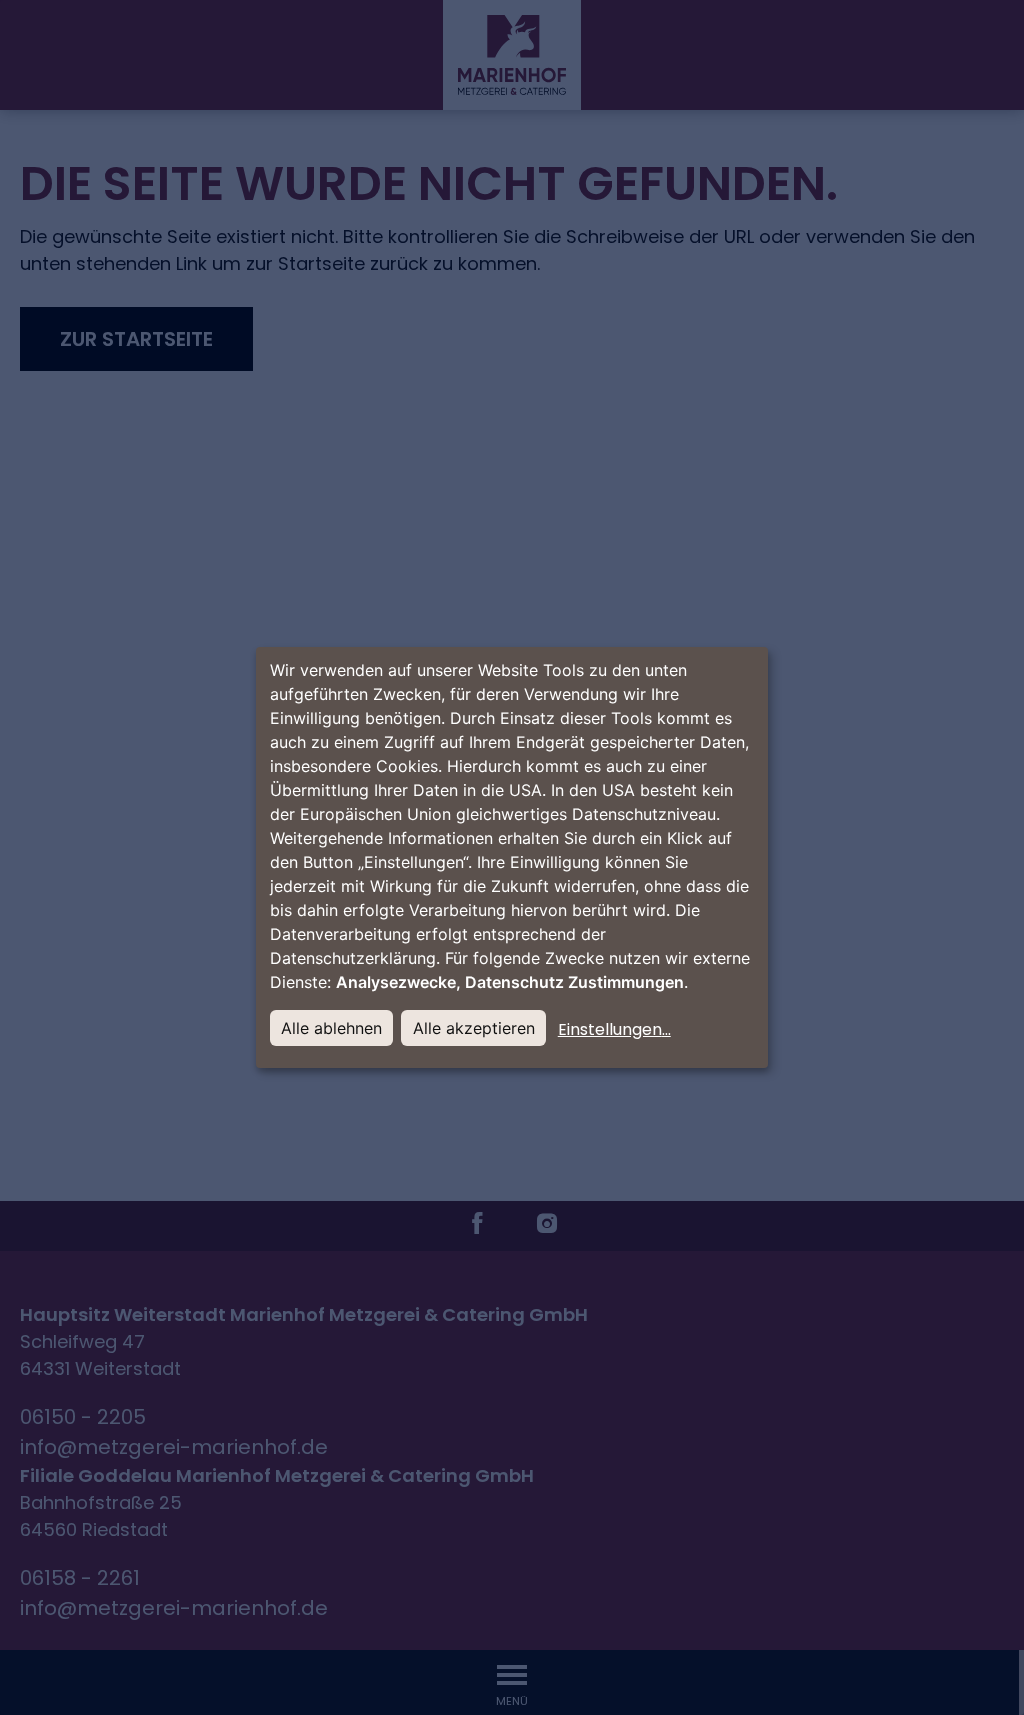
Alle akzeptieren (474, 1028)
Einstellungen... (614, 1029)
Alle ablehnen (331, 1028)
